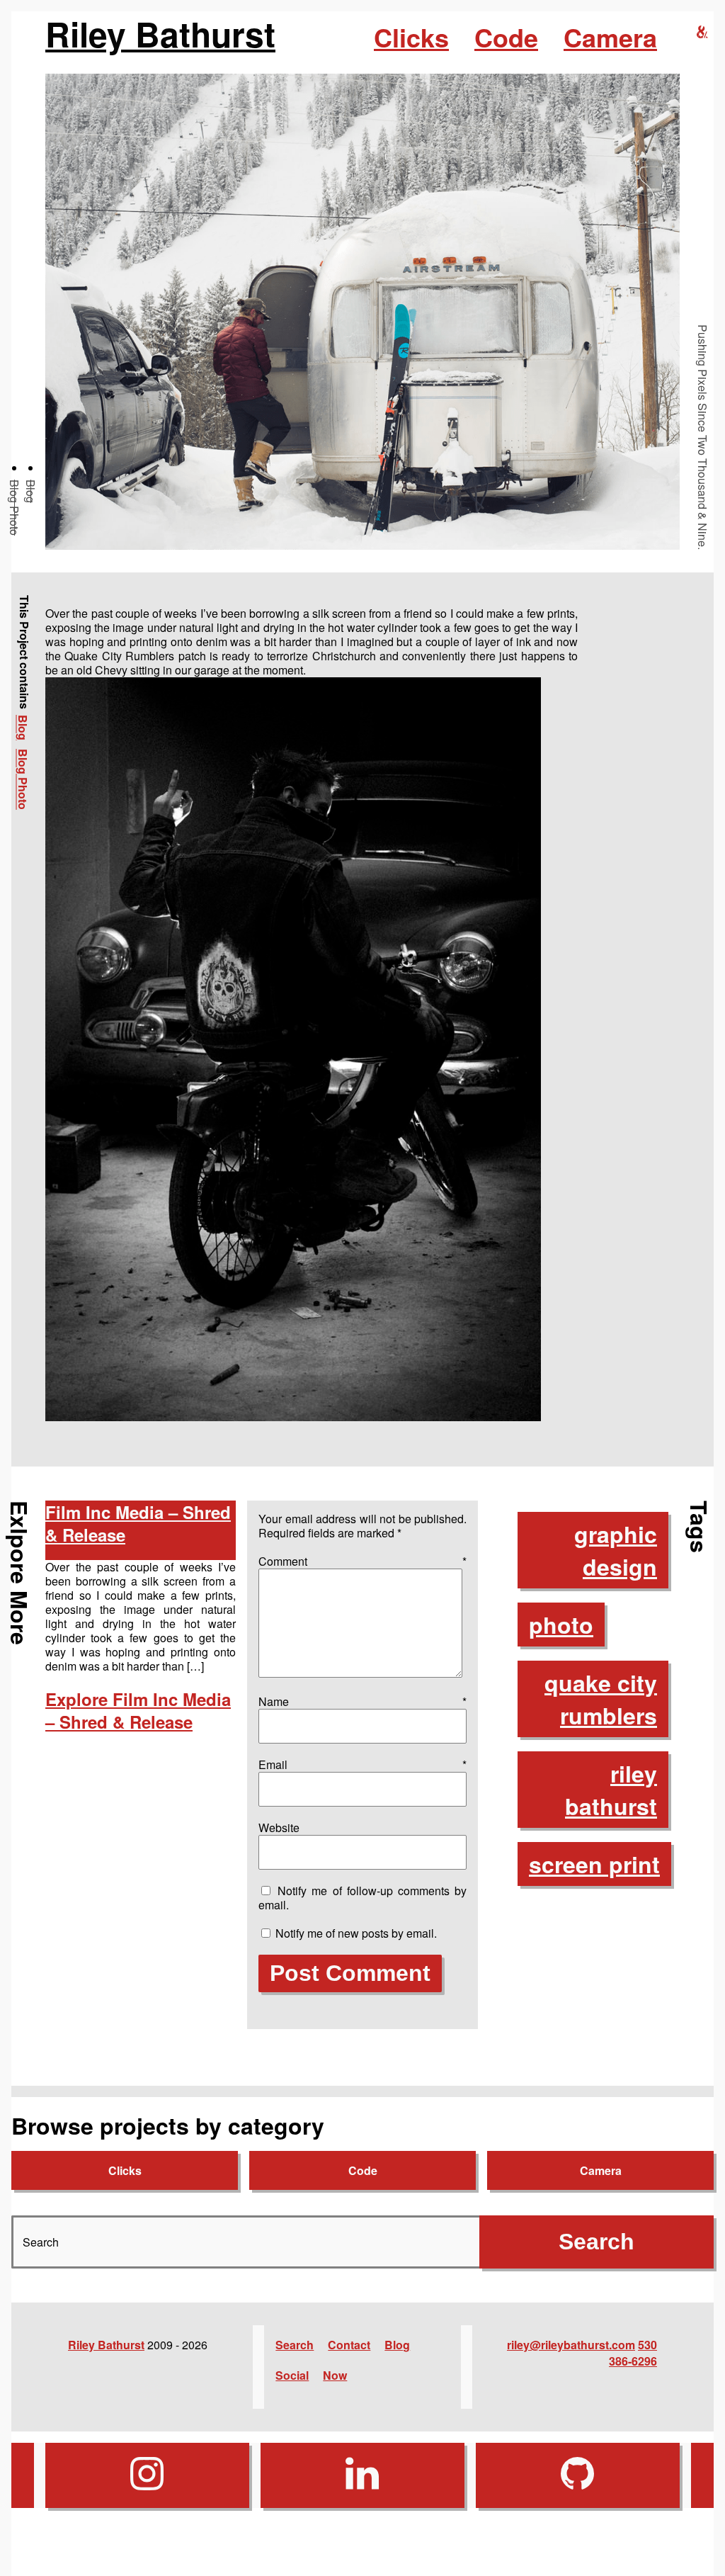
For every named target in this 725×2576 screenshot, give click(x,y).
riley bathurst (611, 1790)
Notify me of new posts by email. (356, 1933)
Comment (362, 1561)
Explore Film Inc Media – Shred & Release (138, 1710)
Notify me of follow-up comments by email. (362, 1898)
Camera (610, 37)
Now (335, 2375)
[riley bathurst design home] (702, 32)
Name (362, 1701)
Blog (31, 491)
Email (362, 1764)
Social (292, 2375)
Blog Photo (15, 508)
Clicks (411, 37)
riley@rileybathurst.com (571, 2345)
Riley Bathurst (160, 34)
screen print (594, 1864)
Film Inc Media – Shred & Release (138, 1523)
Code (506, 37)
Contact (349, 2345)
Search (295, 2345)
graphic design (616, 1550)
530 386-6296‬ (633, 2353)
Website (279, 1828)
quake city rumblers (601, 1699)
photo (561, 1625)
